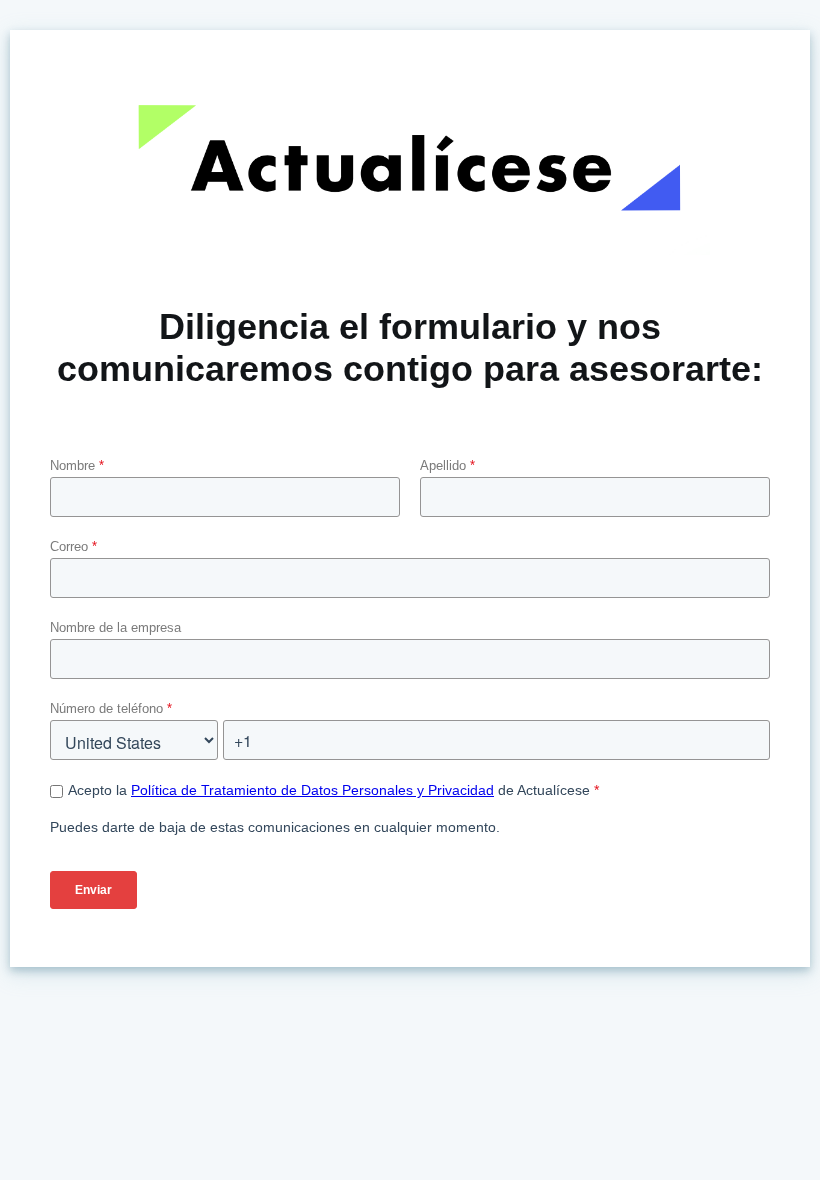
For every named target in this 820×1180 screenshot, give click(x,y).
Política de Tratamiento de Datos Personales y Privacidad (312, 790)
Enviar (93, 890)
